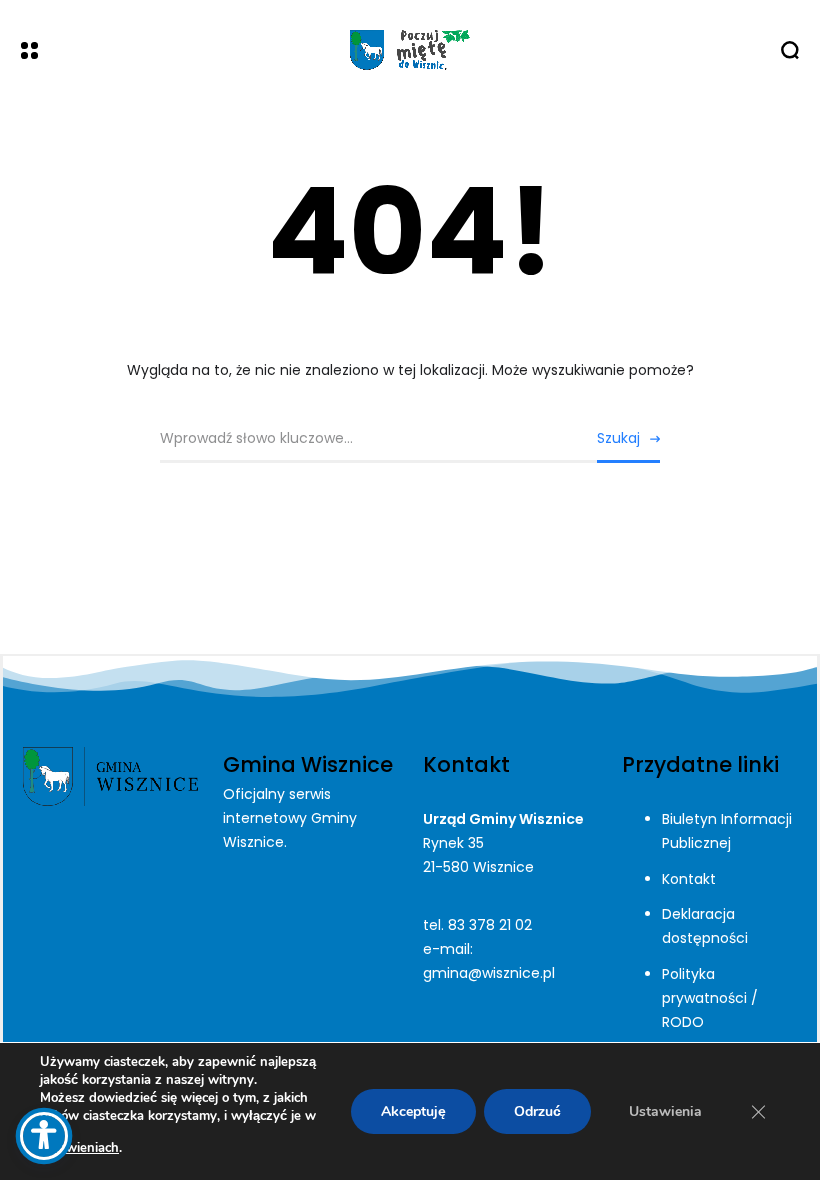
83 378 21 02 (490, 925)
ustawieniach (79, 1148)
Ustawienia (665, 1111)
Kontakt (689, 879)
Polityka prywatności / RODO (710, 998)
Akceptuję (413, 1111)
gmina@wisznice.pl (489, 973)
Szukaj (618, 438)
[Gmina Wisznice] (410, 50)
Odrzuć (537, 1111)
